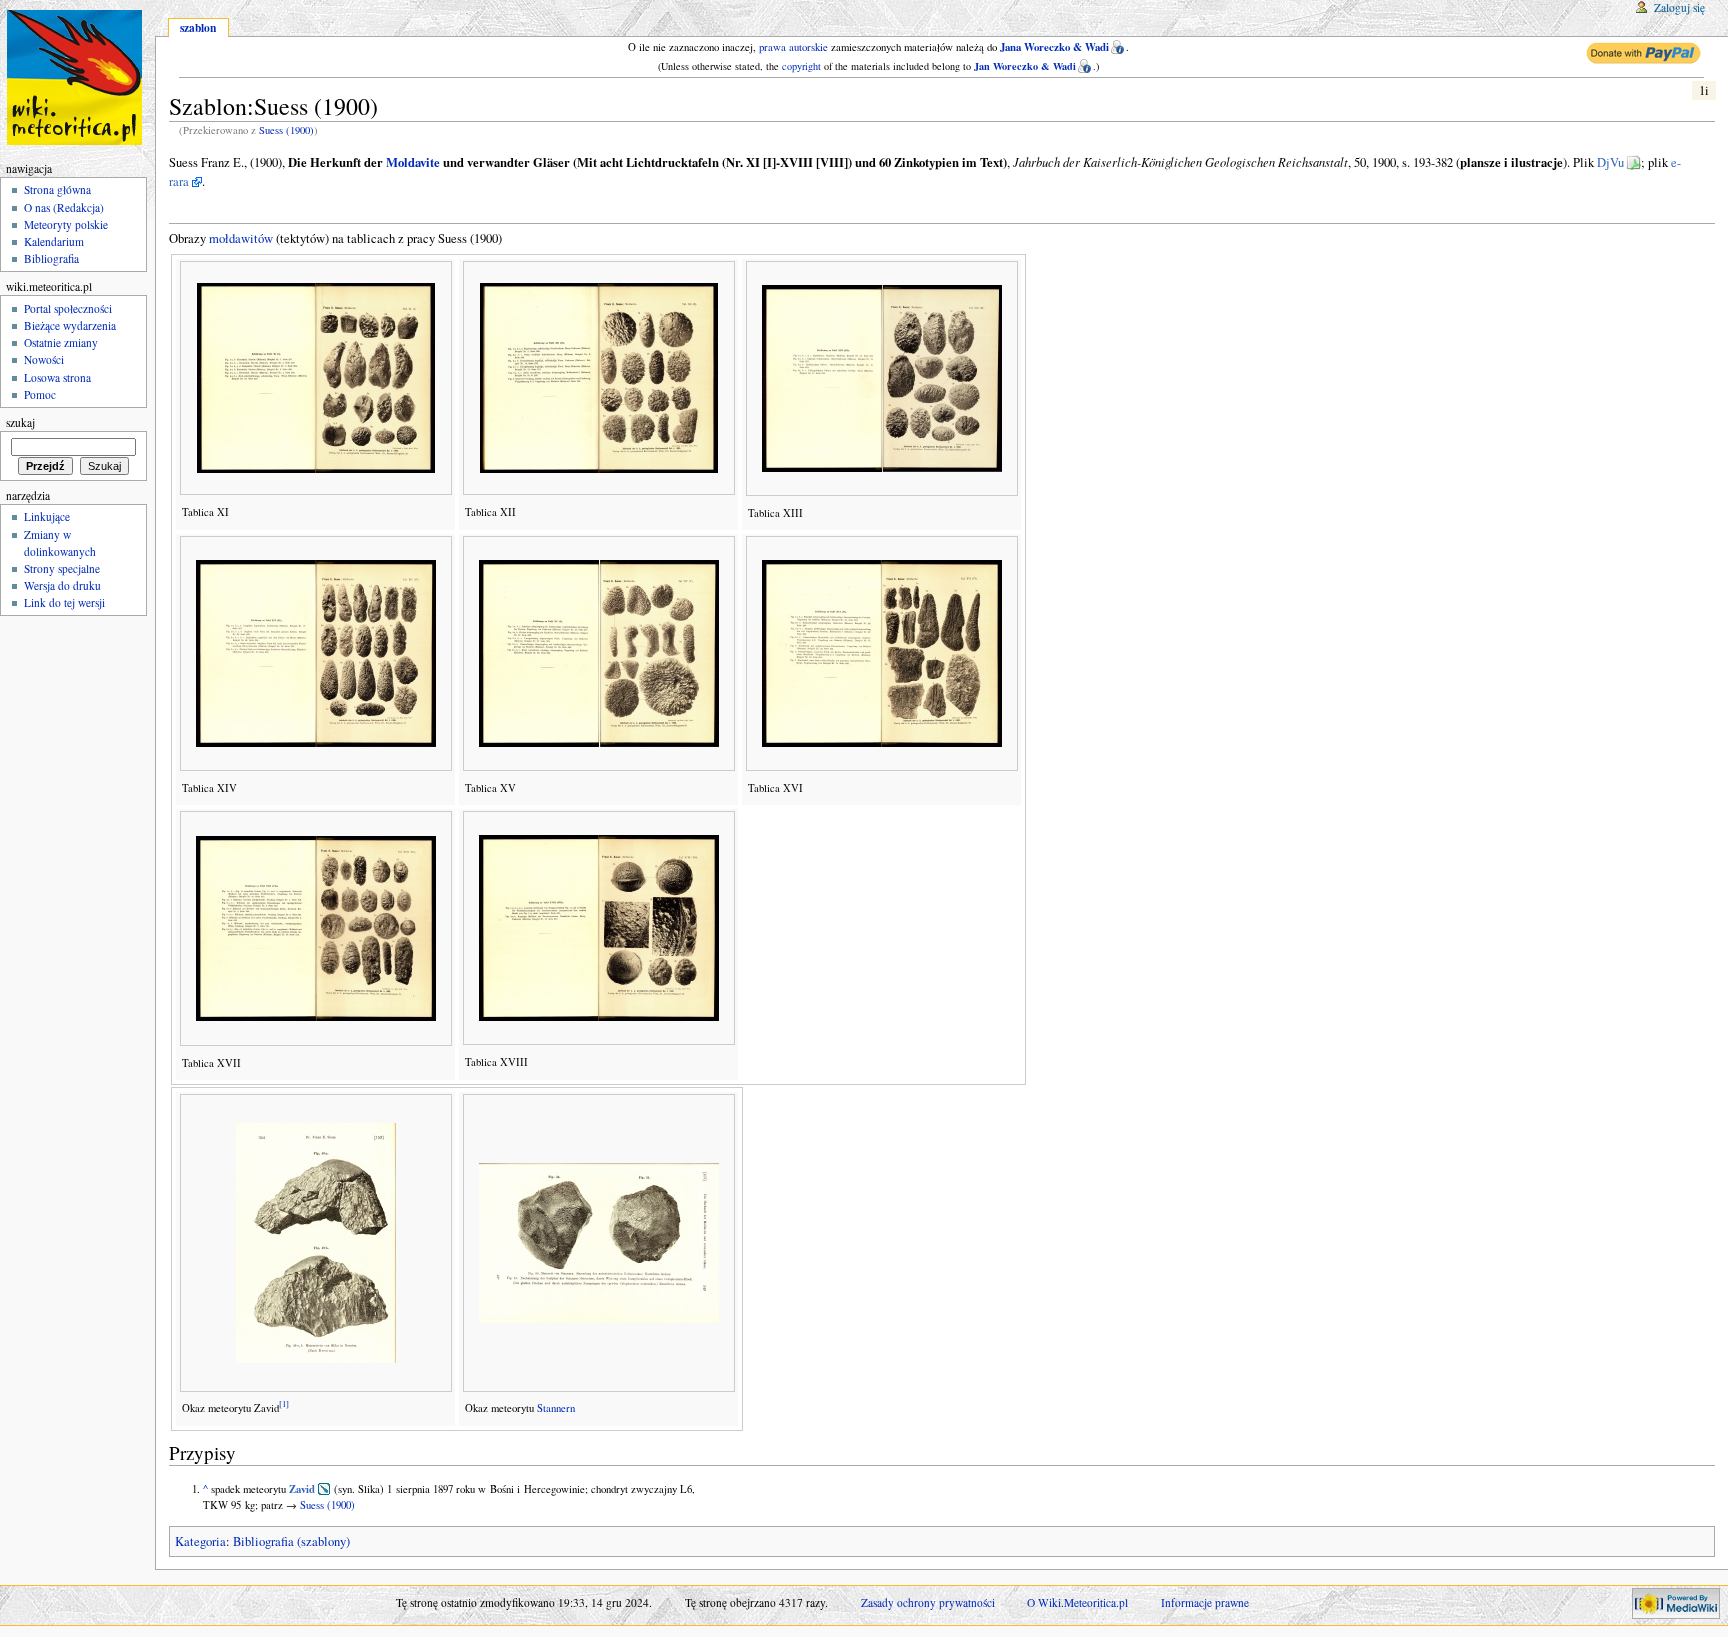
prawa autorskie (793, 47)
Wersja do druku (62, 585)
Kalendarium (54, 241)
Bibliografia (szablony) (291, 1541)
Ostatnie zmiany (61, 342)
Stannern (556, 1408)
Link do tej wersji (64, 602)
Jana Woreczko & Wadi (1054, 47)
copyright (801, 66)
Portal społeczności (68, 308)
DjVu (1610, 162)
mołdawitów (241, 238)
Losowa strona (57, 377)
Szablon (198, 27)
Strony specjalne (62, 568)
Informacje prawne (1205, 1602)
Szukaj (20, 422)
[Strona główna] (77, 77)
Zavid (302, 1489)
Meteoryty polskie (66, 224)
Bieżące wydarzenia (70, 325)
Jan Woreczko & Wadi (1025, 66)
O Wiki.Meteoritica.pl (1077, 1602)
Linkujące (47, 516)
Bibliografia (51, 258)
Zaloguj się (1679, 7)
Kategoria (200, 1541)
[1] (284, 1405)
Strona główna (57, 189)
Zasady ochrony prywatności (928, 1602)
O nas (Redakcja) (64, 207)
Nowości (44, 359)
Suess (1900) (286, 130)
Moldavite (413, 162)
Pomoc (40, 394)
